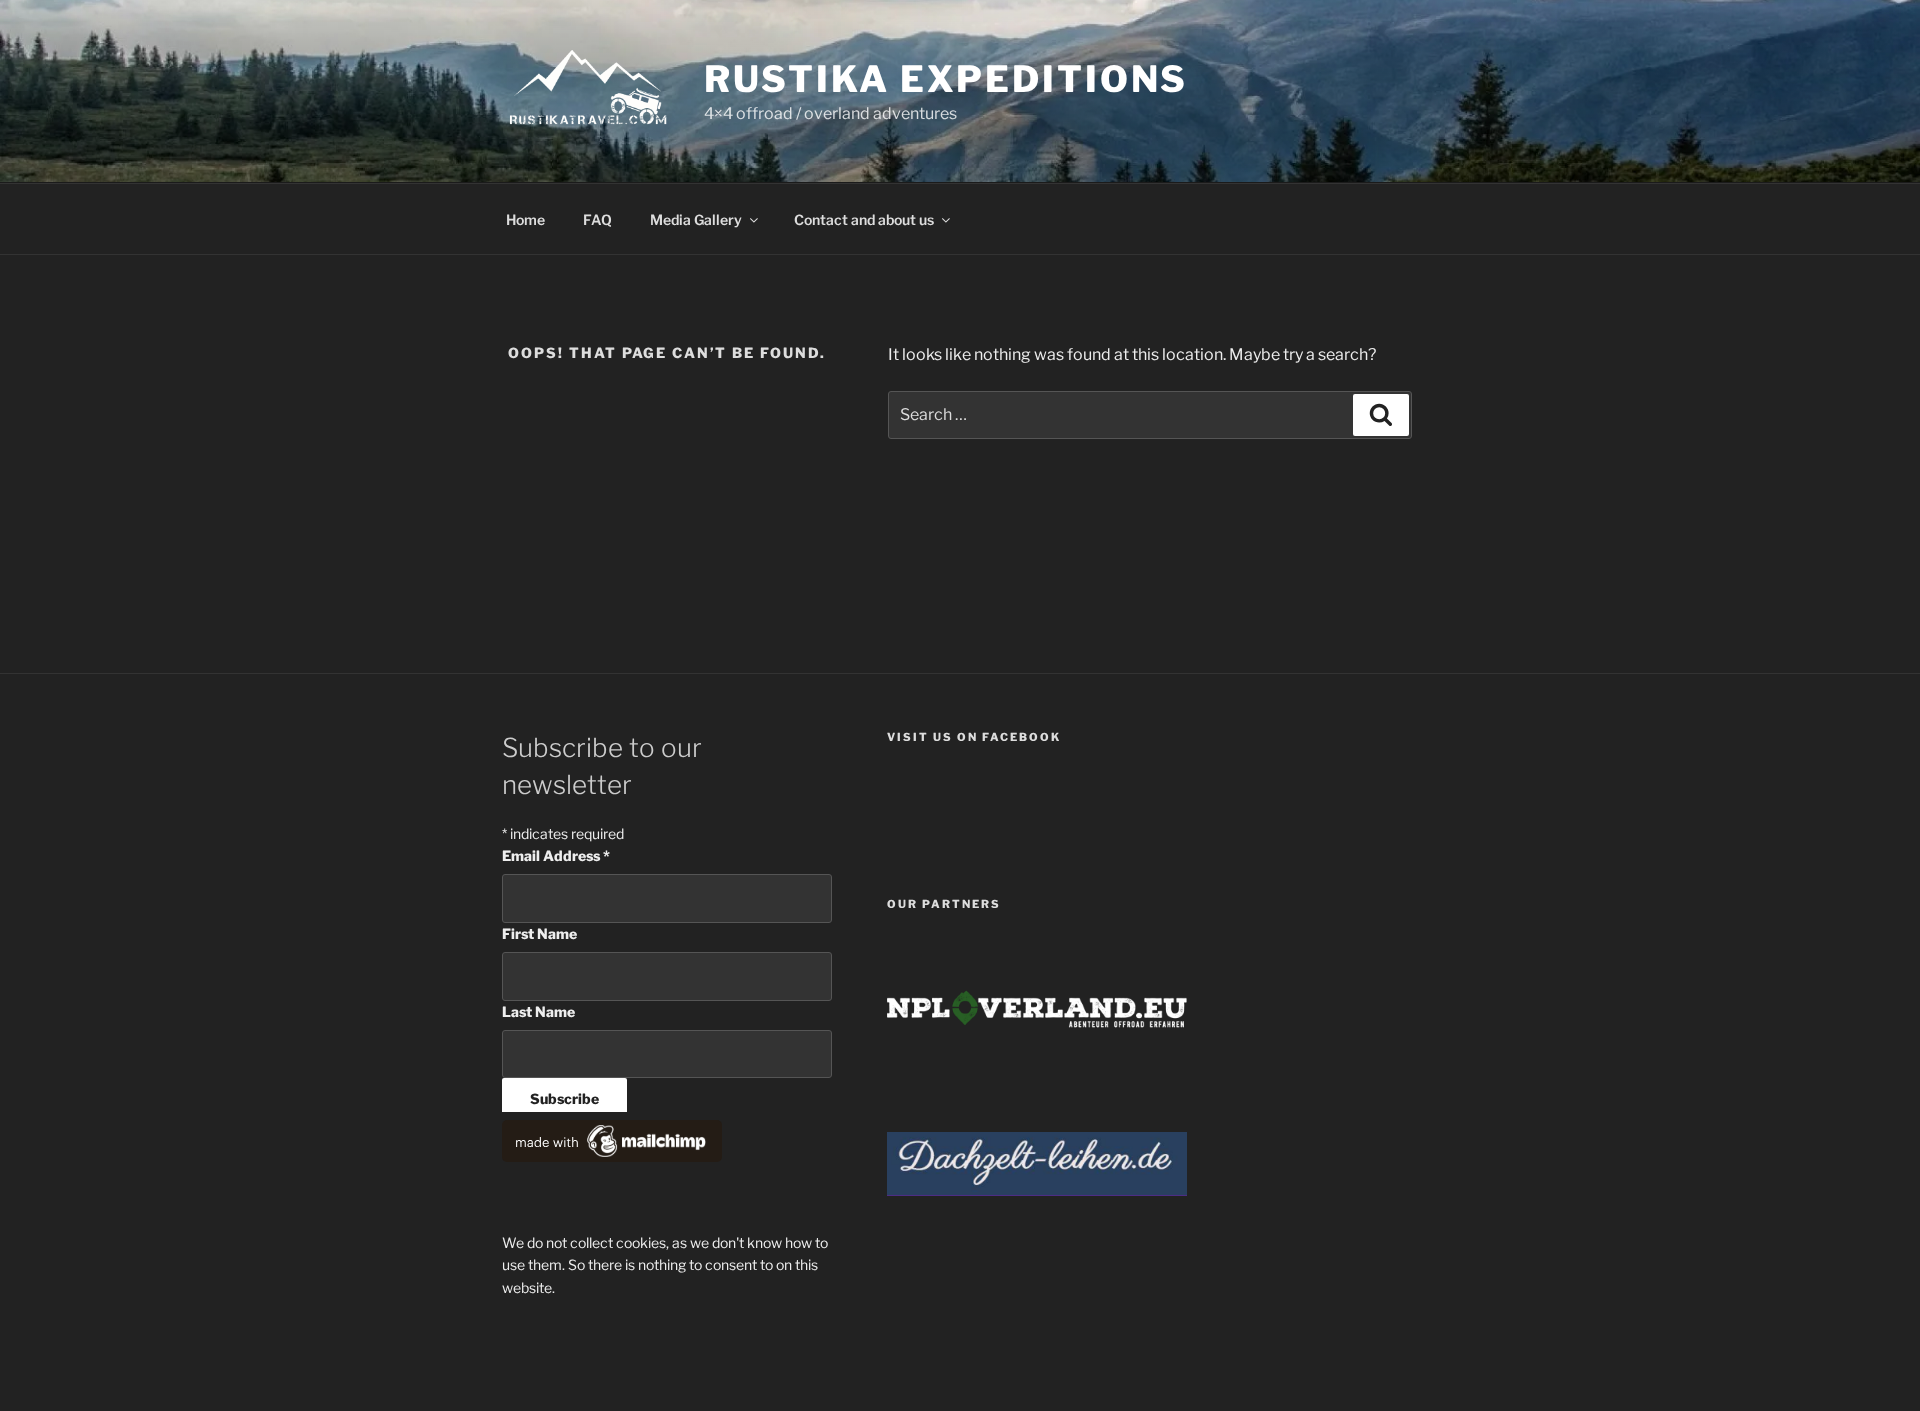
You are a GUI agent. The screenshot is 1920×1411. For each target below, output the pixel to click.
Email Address (556, 855)
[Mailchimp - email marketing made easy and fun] (612, 1156)
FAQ (597, 219)
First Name (539, 933)
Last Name (538, 1011)
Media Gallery (696, 219)
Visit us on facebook (974, 737)
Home (525, 219)
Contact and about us (864, 219)
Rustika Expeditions (946, 79)
